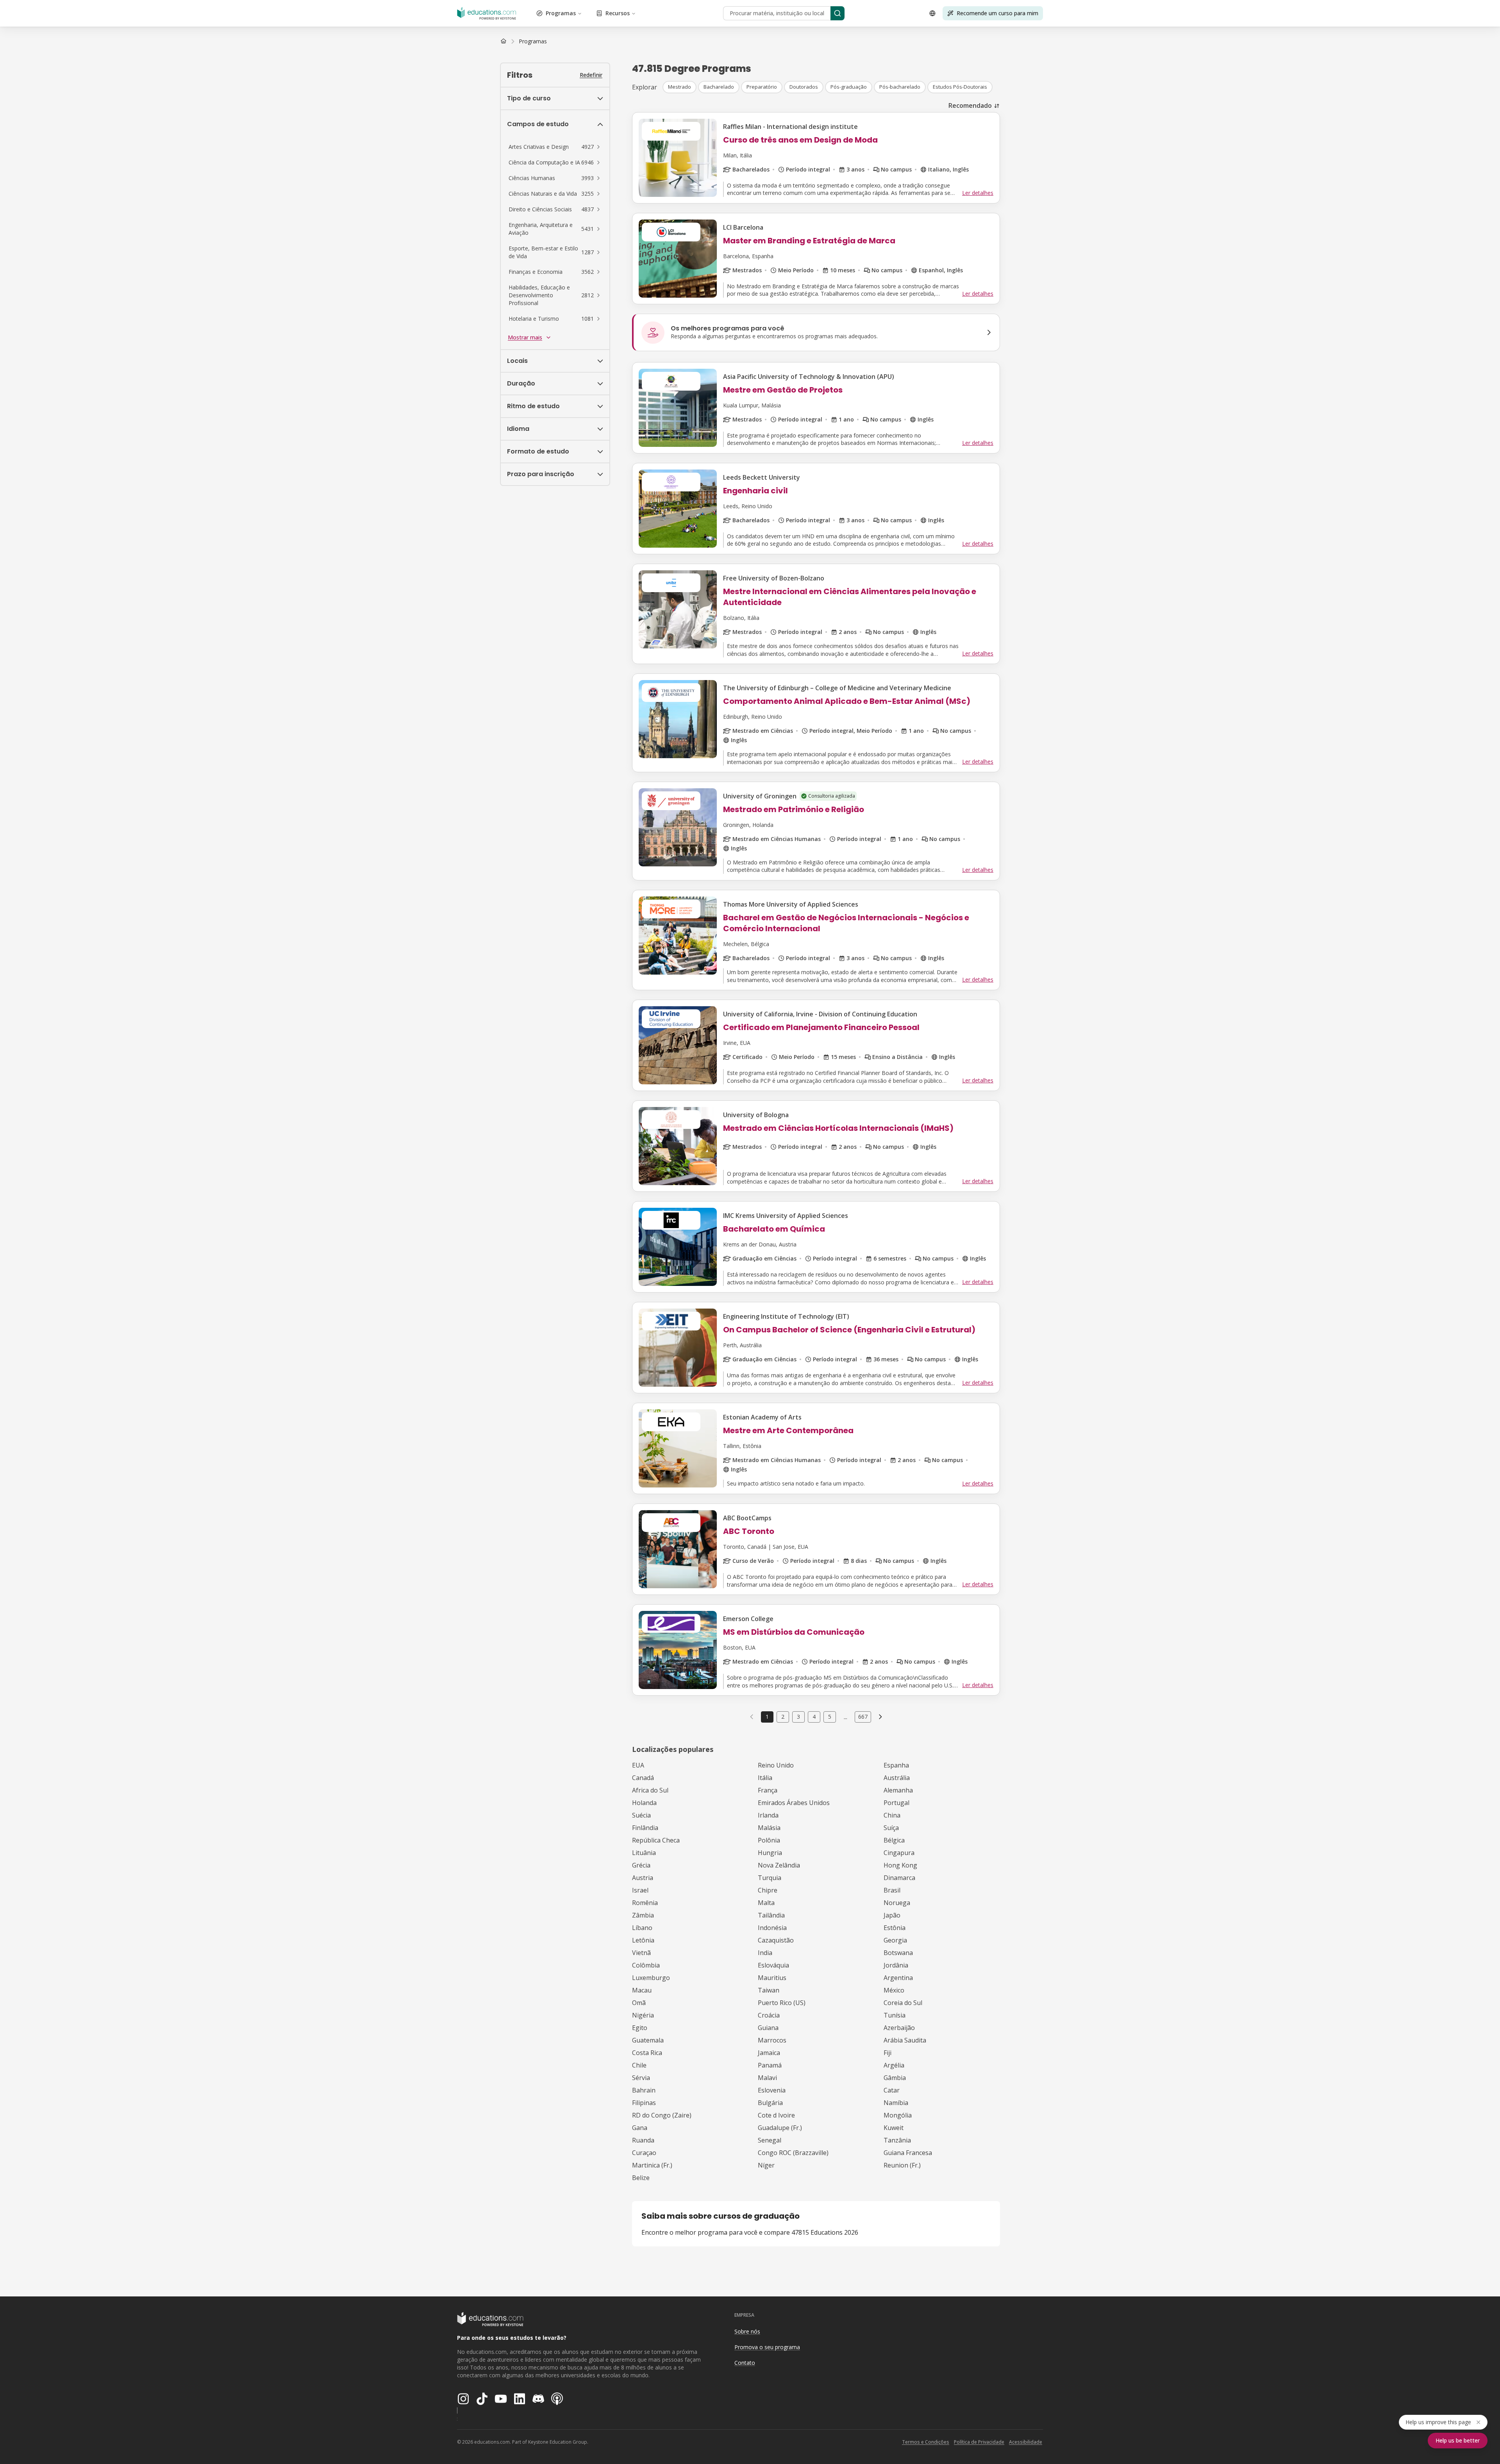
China (892, 1815)
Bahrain (644, 2090)
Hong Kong (900, 1865)
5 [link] (830, 1717)
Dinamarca (899, 1878)
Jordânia (896, 1965)
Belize (641, 2178)
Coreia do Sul (903, 2003)
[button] (555, 147)
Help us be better (1458, 2440)
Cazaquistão (776, 1940)
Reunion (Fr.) (902, 2165)
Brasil (892, 1890)
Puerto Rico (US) (782, 2003)
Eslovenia (772, 2090)
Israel (640, 1890)
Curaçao (644, 2153)
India (765, 1953)
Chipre (768, 1890)
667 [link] (863, 1717)
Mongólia (898, 2115)
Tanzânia (897, 2140)
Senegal (770, 2140)
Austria (643, 1878)
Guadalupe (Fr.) (780, 2128)
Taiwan (769, 1990)
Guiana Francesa (908, 2153)
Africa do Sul (650, 1790)
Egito (640, 2028)
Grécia (641, 1865)
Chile (639, 2065)
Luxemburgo (651, 1978)
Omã (639, 2003)
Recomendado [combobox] (970, 105)
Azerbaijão (899, 2028)
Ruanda (643, 2140)
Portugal (896, 1803)
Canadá (643, 1778)
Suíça (891, 1828)
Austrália (897, 1778)
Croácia (769, 2015)
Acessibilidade (1026, 2442)
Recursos (618, 13)
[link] (533, 41)
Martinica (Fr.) (652, 2165)
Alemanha (898, 1790)
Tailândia (771, 1915)
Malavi (767, 2078)
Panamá (770, 2065)
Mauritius (772, 1978)
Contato (745, 2363)
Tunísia (895, 2015)
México (894, 1990)
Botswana (898, 1953)
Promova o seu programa (767, 2347)
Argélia (894, 2065)
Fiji (887, 2053)
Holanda (644, 1803)
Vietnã (641, 1953)
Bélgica (894, 1840)
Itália (765, 1778)
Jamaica (769, 2053)
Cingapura (899, 1853)
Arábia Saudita (905, 2040)
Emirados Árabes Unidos (794, 1803)
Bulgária (770, 2103)
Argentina (898, 1978)
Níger (766, 2165)
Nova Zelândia (779, 1865)
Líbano (642, 1928)
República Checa (656, 1840)
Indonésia (772, 1928)
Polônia (769, 1840)
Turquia (770, 1878)
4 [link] (814, 1717)
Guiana (768, 2028)
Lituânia (644, 1853)
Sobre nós (747, 2331)
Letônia (643, 1940)
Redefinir (591, 75)
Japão (892, 1915)
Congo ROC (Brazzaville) (793, 2153)
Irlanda (768, 1815)
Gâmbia (895, 2078)
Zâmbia (643, 1915)
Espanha (896, 1765)
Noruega (897, 1903)
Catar (892, 2090)
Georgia (895, 1940)
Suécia (641, 1815)
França (768, 1790)
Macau (642, 1990)
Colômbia (646, 1965)
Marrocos (772, 2040)
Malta (766, 1903)
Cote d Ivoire (776, 2115)
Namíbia (896, 2103)
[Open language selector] (932, 13)
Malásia (769, 1828)
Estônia (895, 1928)
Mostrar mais (525, 337)
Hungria (770, 1853)
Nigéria (643, 2015)
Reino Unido (776, 1765)
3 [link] (798, 1717)
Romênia (645, 1903)
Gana (640, 2128)
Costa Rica (647, 2053)
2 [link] (783, 1717)
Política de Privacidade (979, 2442)
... (846, 1717)
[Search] (837, 13)
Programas (561, 13)
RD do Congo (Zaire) (662, 2115)
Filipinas (644, 2103)
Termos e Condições (926, 2442)
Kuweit (894, 2128)
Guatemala (648, 2040)
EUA (638, 1765)
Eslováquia (773, 1965)
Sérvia (641, 2078)
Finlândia (645, 1828)
